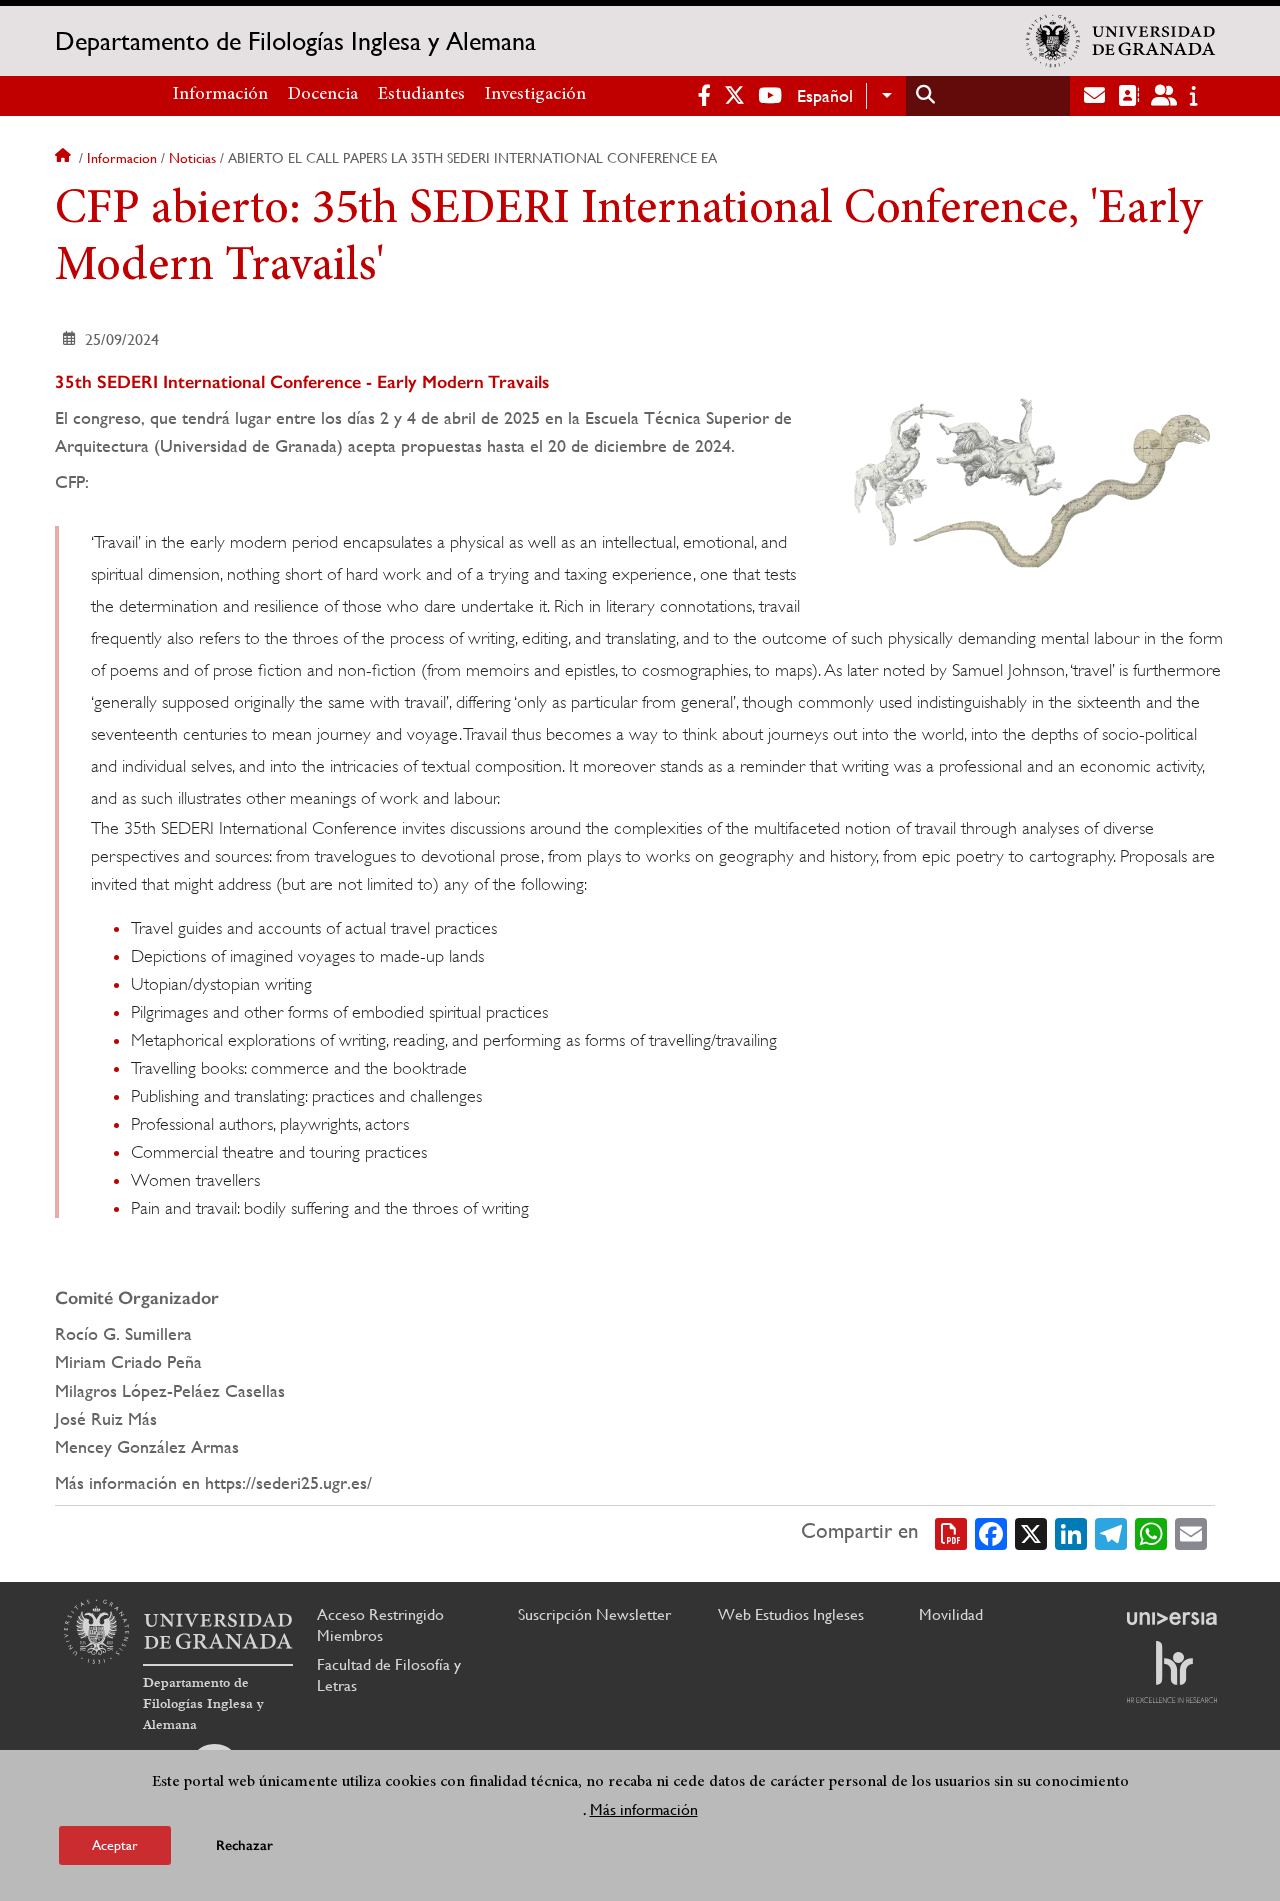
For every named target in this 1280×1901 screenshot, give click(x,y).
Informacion (122, 158)
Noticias (192, 158)
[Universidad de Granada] (1121, 41)
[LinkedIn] (1071, 1532)
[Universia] (1172, 1618)
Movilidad (951, 1614)
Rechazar (244, 1845)
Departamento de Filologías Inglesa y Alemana (295, 41)
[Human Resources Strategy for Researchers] (1172, 1672)
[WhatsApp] (1151, 1532)
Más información (644, 1809)
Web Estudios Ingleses (791, 1614)
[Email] (1191, 1532)
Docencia (323, 95)
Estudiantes (421, 95)
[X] (1031, 1532)
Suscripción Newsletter (594, 1614)
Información (220, 95)
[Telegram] (1111, 1532)
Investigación (535, 95)
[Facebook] (991, 1532)
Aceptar (115, 1845)
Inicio (65, 158)
